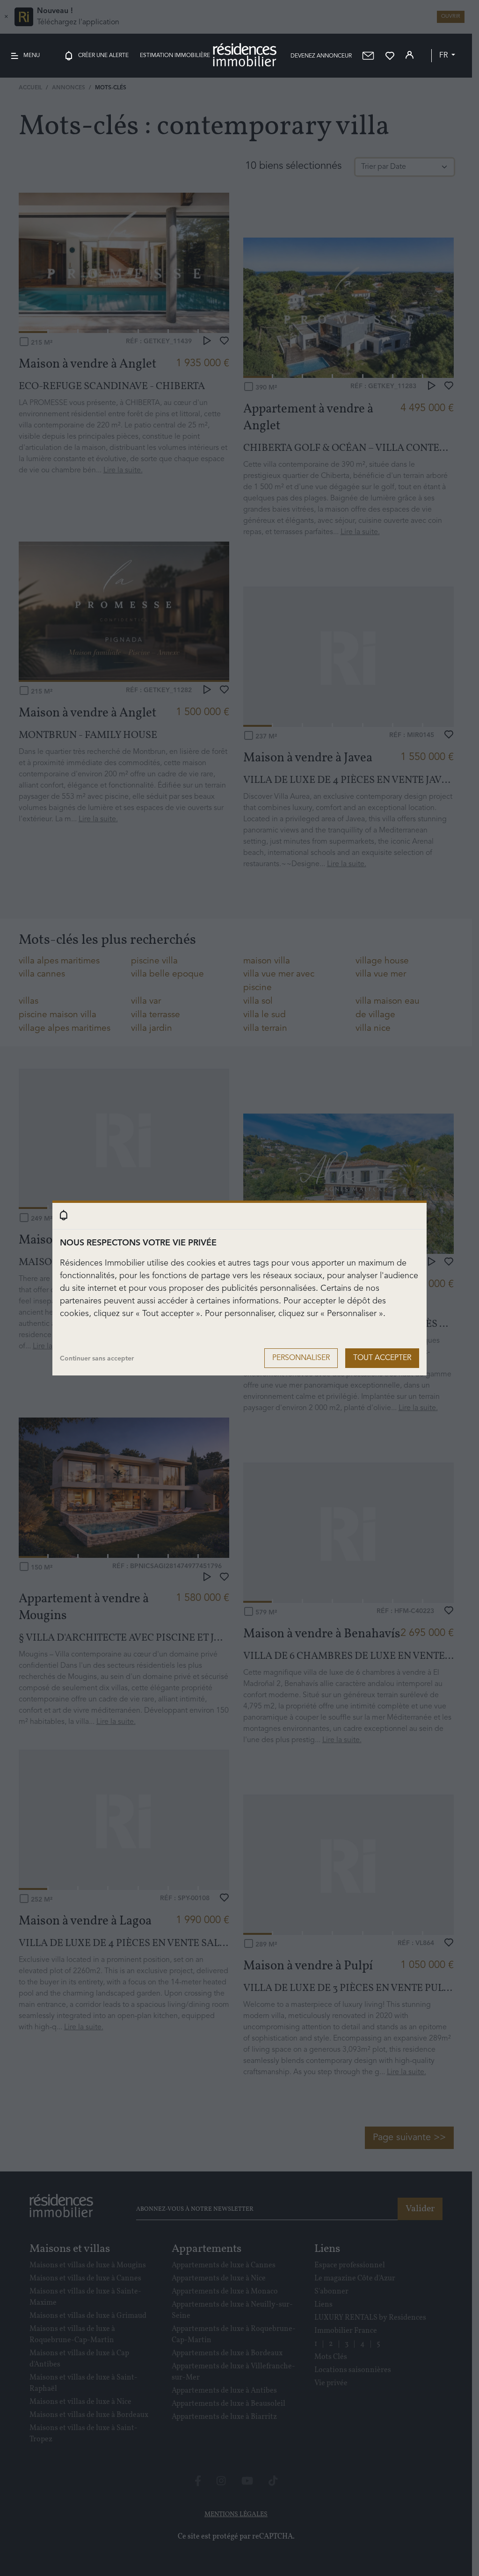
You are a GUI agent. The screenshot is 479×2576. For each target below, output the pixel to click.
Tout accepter (382, 1358)
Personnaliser (301, 1358)
